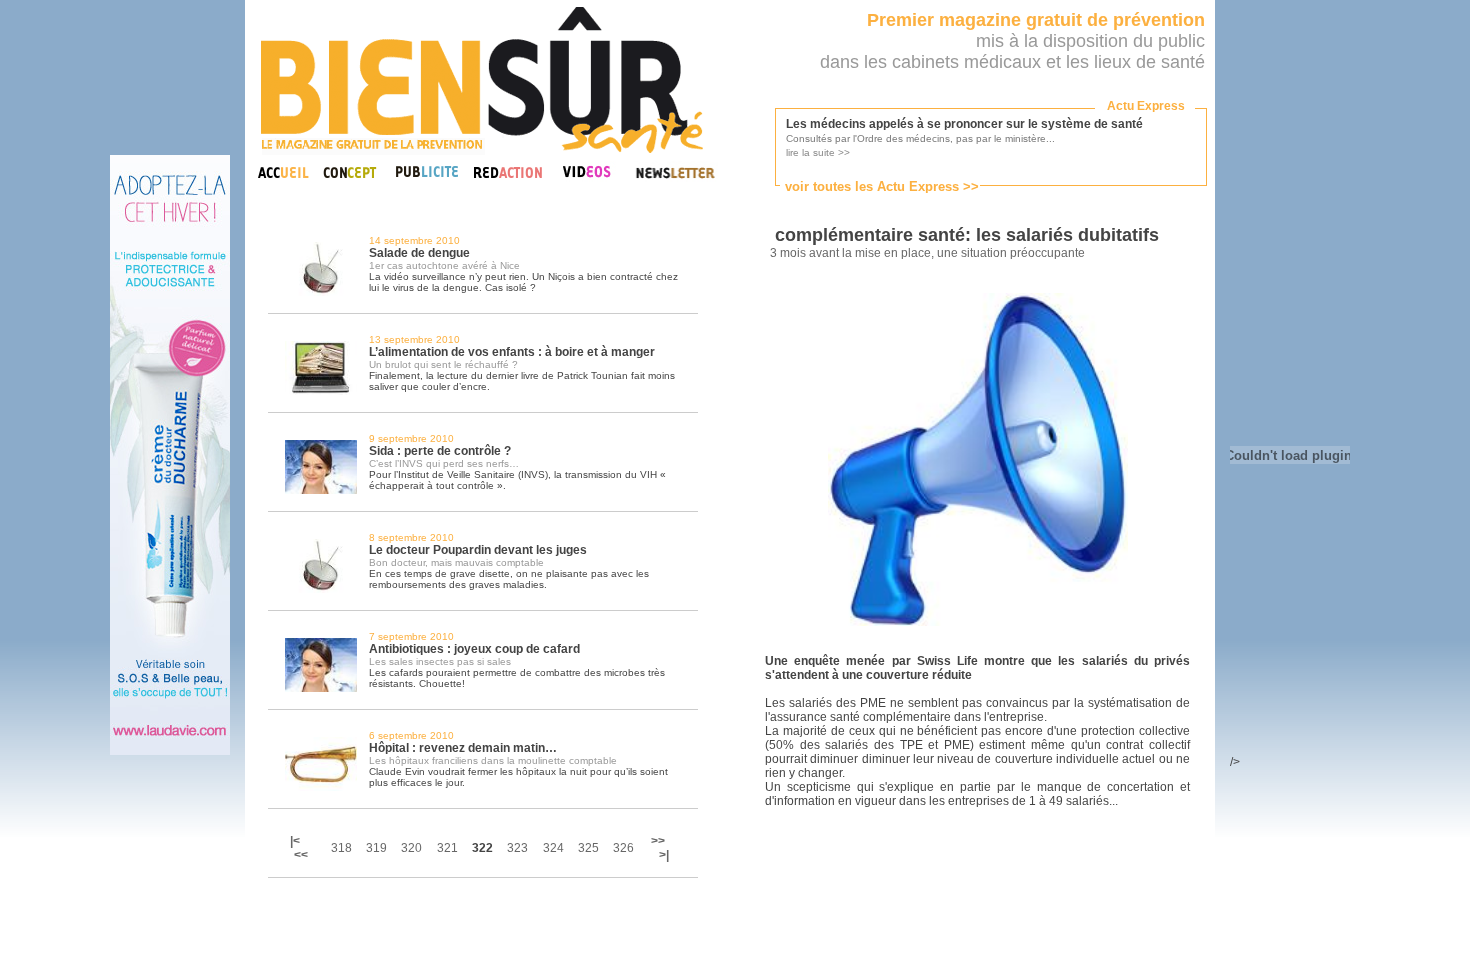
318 (341, 848)
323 (517, 848)
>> (658, 841)
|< (296, 841)
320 (411, 848)
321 (447, 848)
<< (301, 855)
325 (588, 848)
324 (553, 848)
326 (623, 848)
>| (664, 855)
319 (376, 848)
